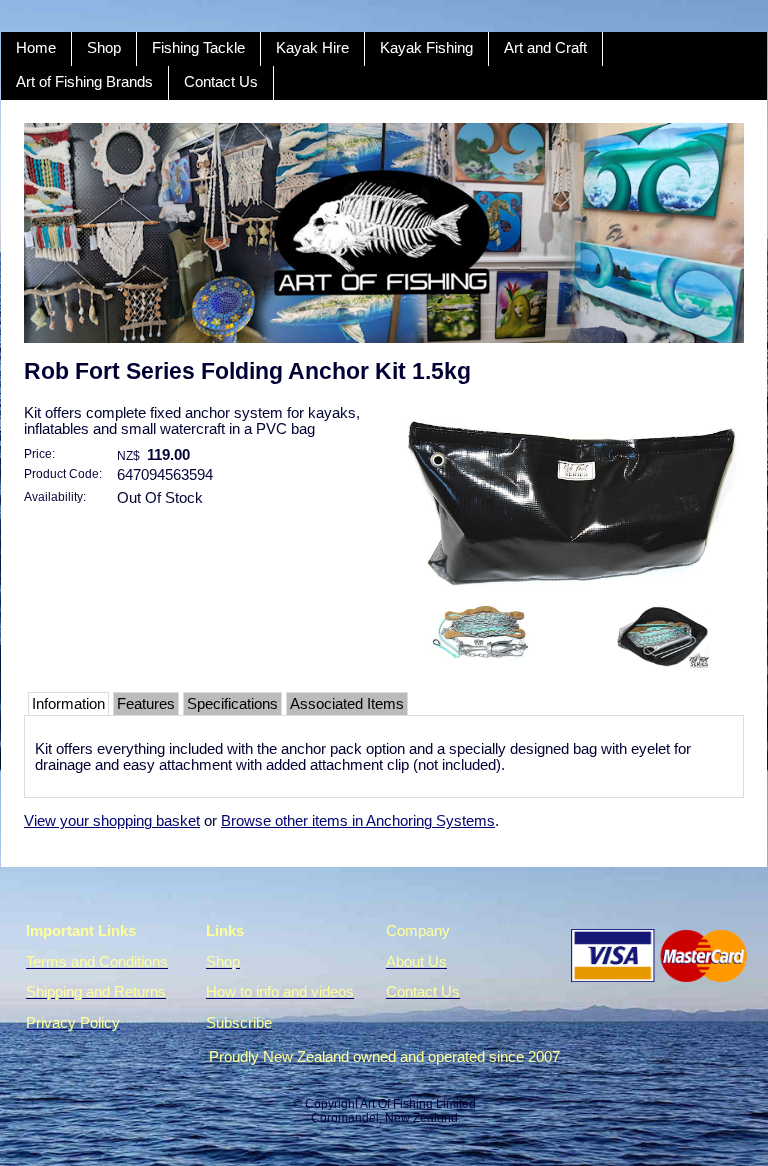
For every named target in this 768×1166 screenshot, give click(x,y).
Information (68, 704)
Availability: (55, 496)
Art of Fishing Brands (84, 82)
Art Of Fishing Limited (418, 1104)
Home (36, 48)
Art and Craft (545, 48)
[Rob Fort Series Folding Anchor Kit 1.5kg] (571, 591)
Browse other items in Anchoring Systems (358, 821)
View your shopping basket (112, 821)
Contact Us (221, 82)
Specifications (232, 704)
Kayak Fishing (426, 48)
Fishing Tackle (198, 48)
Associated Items (347, 704)
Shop (104, 48)
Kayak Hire (312, 48)
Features (146, 704)
